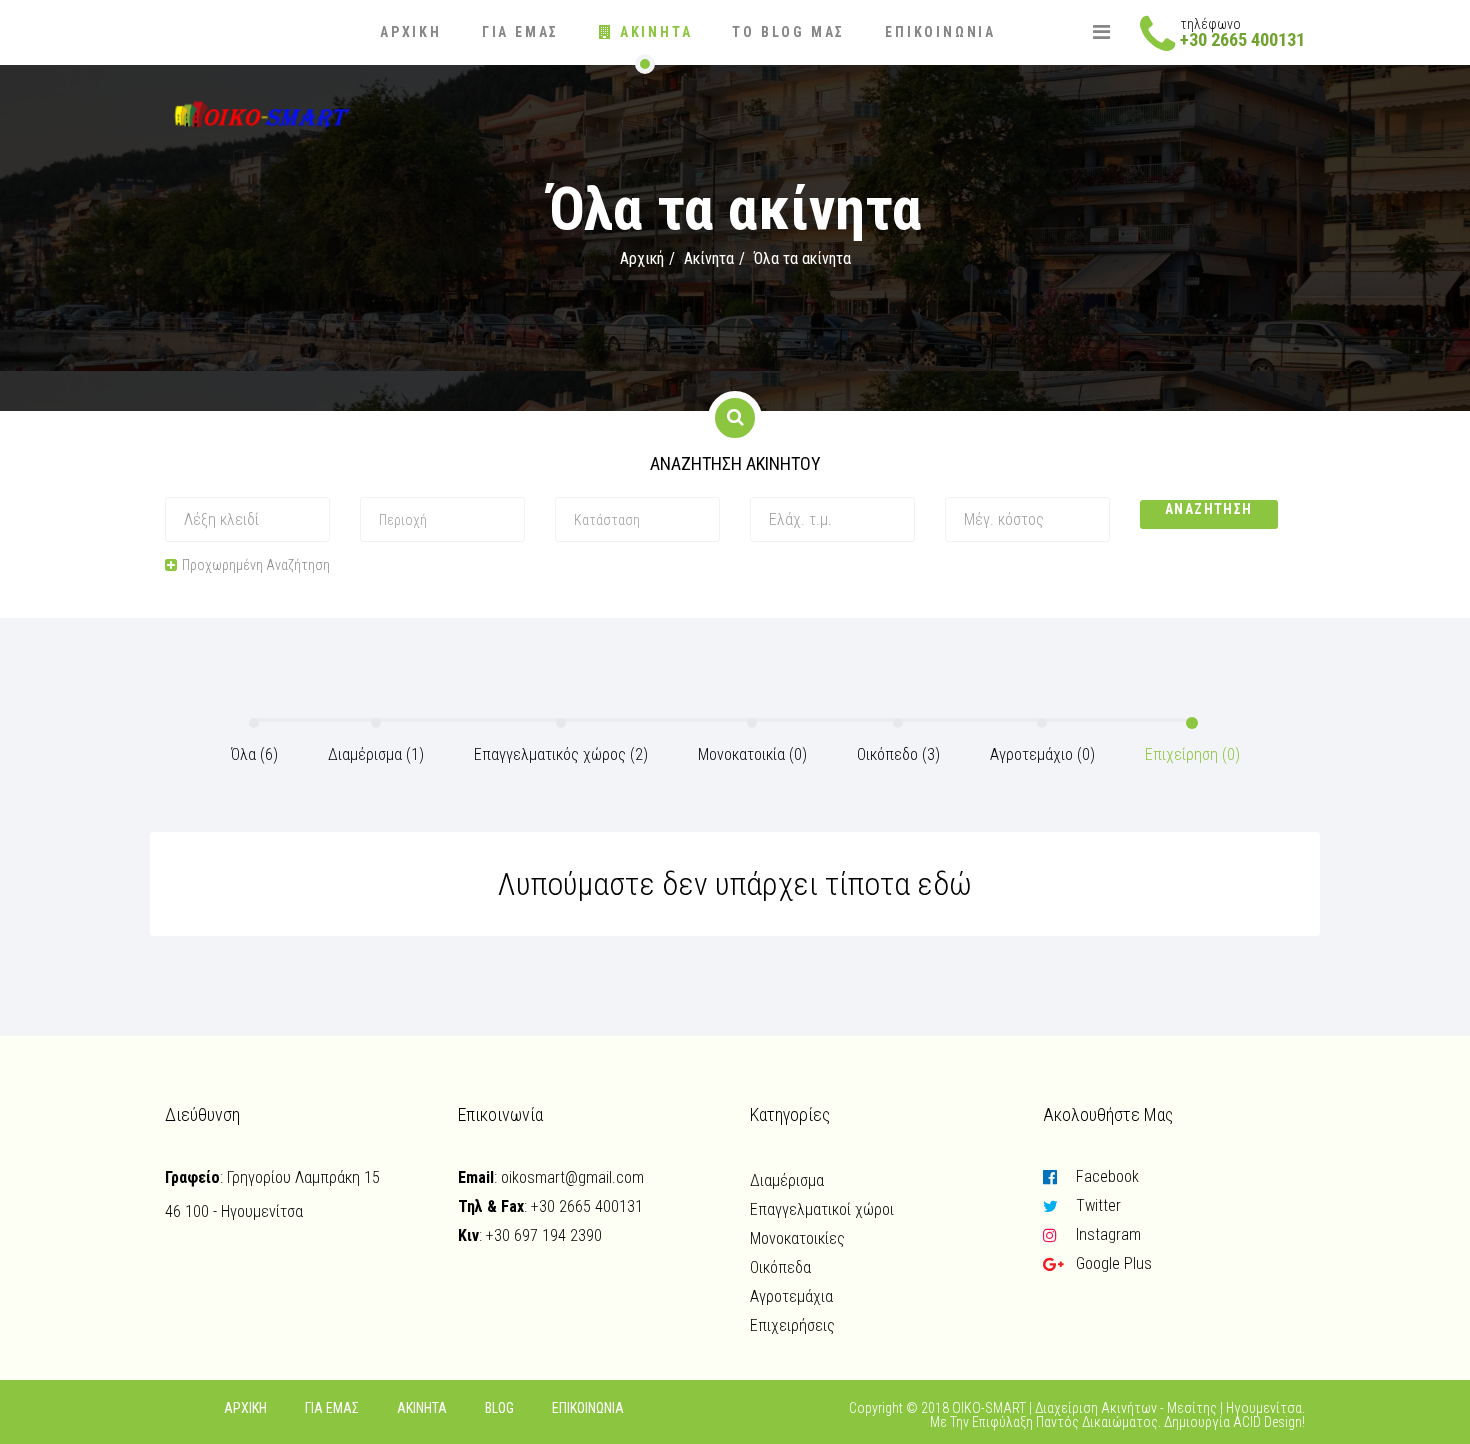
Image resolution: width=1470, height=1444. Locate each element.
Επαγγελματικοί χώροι (822, 1209)
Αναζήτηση (1209, 509)
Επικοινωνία (940, 32)
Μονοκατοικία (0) (752, 754)
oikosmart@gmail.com (572, 1177)
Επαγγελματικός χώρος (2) (561, 754)
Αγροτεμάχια (791, 1296)
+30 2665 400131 (1242, 39)
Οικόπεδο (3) (898, 754)
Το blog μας (788, 32)
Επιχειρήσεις (792, 1325)
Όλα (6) (254, 754)
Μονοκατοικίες (797, 1238)
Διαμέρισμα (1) (376, 754)
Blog (499, 1408)
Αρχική (411, 32)
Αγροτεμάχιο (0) (1042, 754)
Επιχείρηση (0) (1192, 754)
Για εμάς (520, 32)
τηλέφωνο (1210, 24)
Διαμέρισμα (787, 1180)
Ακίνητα (653, 32)
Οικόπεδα (780, 1267)
